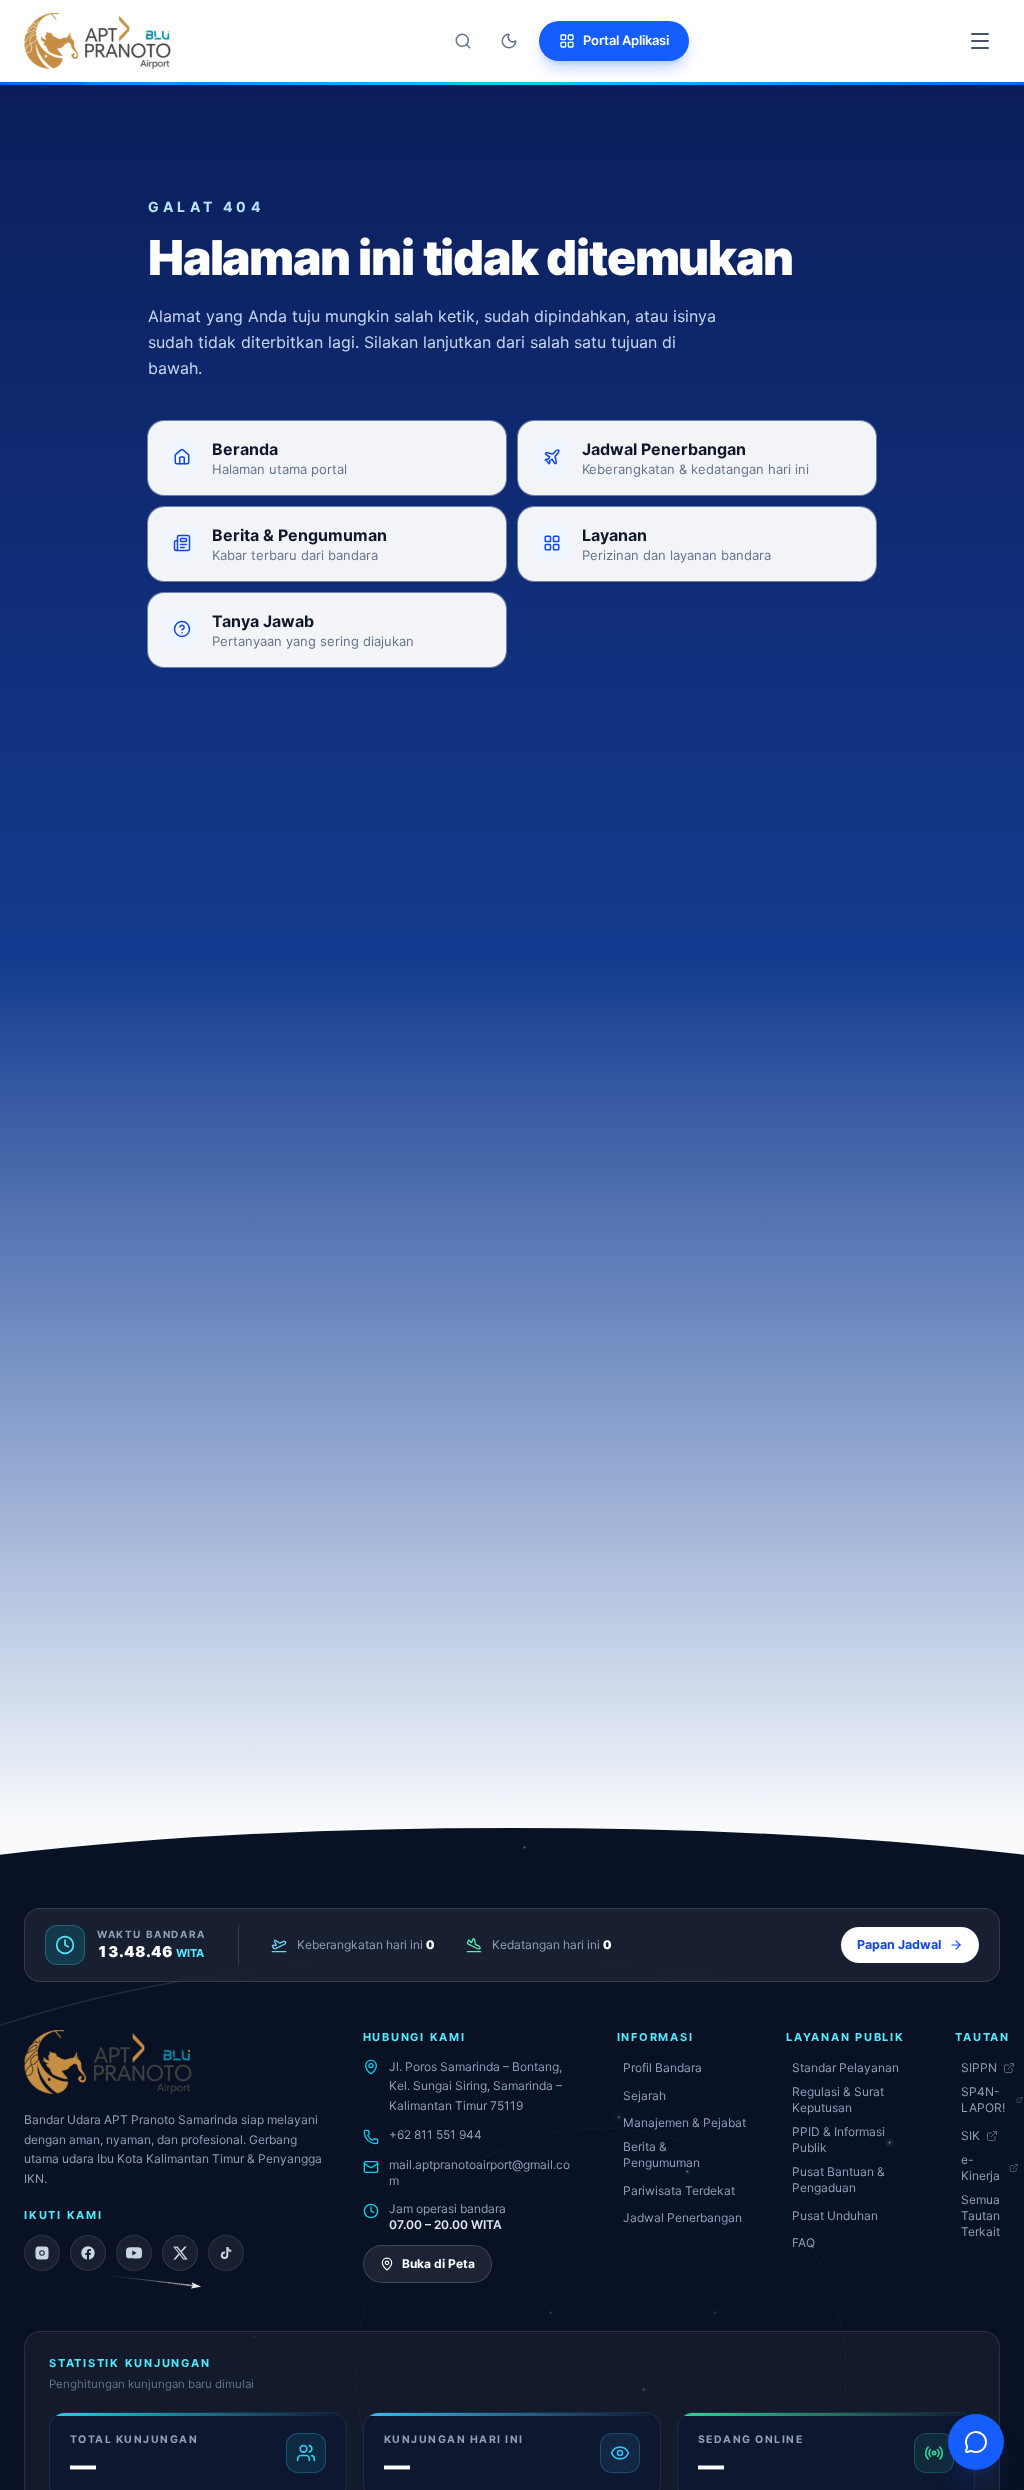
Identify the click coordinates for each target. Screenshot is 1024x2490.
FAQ (803, 2242)
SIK (970, 2135)
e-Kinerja (980, 2167)
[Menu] (980, 41)
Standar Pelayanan (845, 2067)
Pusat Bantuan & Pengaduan (838, 2179)
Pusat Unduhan (835, 2215)
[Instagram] (42, 2253)
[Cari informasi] (463, 41)
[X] (180, 2253)
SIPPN (979, 2067)
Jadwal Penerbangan (682, 2217)
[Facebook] (88, 2253)
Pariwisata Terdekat (679, 2190)
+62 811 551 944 (435, 2134)
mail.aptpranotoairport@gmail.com (479, 2172)
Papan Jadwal (899, 1944)
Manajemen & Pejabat (684, 2122)
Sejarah (644, 2095)
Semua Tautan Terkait (980, 2215)
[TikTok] (226, 2253)
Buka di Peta (438, 2263)
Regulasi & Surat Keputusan (838, 2099)
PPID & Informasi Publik (838, 2139)
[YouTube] (134, 2253)
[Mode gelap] (509, 41)
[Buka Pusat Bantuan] (976, 2442)
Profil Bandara (662, 2067)
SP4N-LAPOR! (983, 2099)
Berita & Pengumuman (661, 2154)
